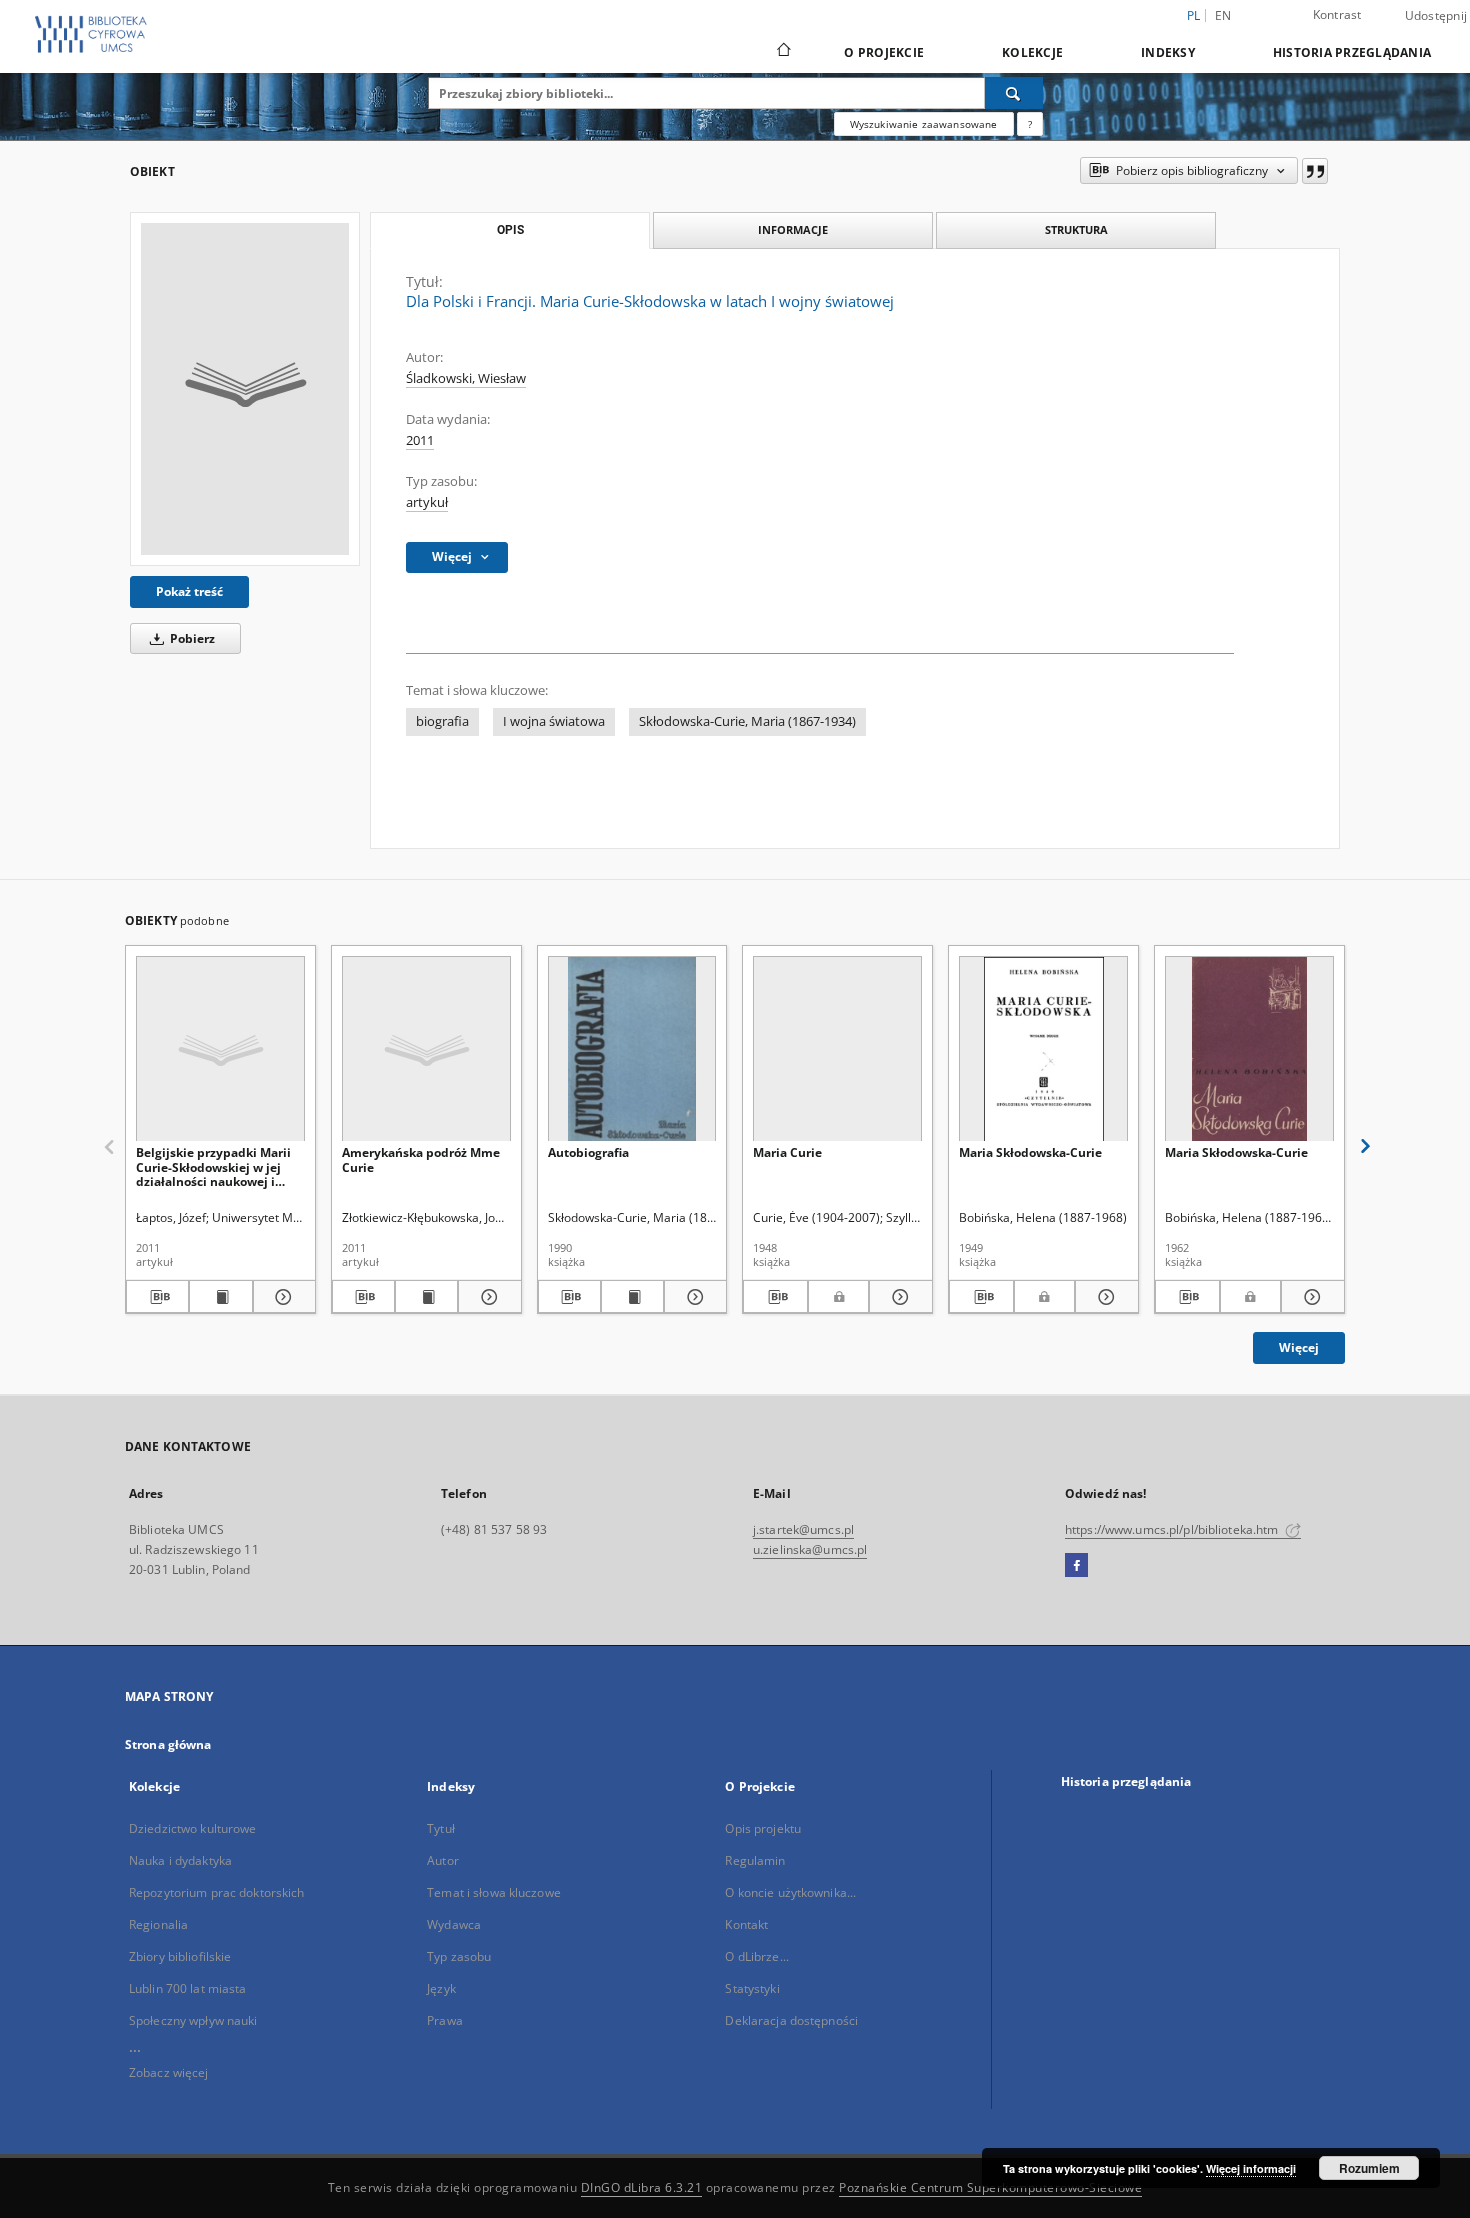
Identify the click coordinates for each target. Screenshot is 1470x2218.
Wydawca (454, 1924)
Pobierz (191, 638)
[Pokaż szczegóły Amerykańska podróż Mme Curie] (486, 1297)
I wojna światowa (554, 721)
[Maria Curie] (837, 1049)
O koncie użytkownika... (790, 1892)
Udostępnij (1436, 16)
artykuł (427, 502)
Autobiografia (588, 1152)
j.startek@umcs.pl (803, 1529)
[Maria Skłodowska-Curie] (1043, 1049)
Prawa (445, 2020)
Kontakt (746, 1924)
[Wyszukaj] (1014, 93)
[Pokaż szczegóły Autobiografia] (692, 1297)
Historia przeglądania (1352, 52)
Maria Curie (787, 1152)
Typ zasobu (459, 1956)
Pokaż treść (189, 591)
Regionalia (158, 1924)
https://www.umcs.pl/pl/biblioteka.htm (1173, 1529)
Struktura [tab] (1076, 229)
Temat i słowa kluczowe (494, 1892)
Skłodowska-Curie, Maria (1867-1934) (747, 721)
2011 (420, 440)
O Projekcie (884, 52)
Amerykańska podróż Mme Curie (421, 1159)
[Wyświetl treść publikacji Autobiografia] (632, 1297)
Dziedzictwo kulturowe (193, 1828)
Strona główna (168, 1744)
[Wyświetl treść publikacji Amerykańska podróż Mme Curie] (426, 1297)
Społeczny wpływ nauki (193, 2020)
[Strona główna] (782, 52)
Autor (443, 1860)
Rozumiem (1369, 2168)
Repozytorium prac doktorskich (216, 1892)
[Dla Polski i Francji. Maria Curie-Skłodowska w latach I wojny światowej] (245, 389)
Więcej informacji (1251, 2168)
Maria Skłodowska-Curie (1030, 1152)
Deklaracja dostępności (791, 2020)
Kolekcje (1032, 52)
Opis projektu (763, 1828)
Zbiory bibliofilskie (180, 1956)
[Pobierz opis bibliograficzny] (157, 1297)
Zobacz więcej (169, 2072)
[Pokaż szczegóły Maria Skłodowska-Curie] (1104, 1297)
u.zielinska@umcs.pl (810, 1549)
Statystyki (752, 1988)
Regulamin (755, 1860)
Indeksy (1168, 52)
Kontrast (1337, 14)
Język (441, 1988)
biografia (442, 721)
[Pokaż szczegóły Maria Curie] (898, 1297)
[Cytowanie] (1315, 171)
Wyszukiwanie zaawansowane (924, 124)
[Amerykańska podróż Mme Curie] (426, 1049)
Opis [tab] (510, 230)
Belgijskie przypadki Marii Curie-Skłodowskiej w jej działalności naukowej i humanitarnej (213, 1166)
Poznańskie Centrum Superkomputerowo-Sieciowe (990, 2187)
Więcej (1299, 1347)
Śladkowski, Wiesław (466, 378)
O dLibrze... (756, 1956)
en (1223, 15)
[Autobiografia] (632, 1049)
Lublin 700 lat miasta (188, 1988)
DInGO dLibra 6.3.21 (642, 2187)
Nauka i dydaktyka (180, 1860)
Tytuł (441, 1828)
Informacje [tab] (793, 229)
